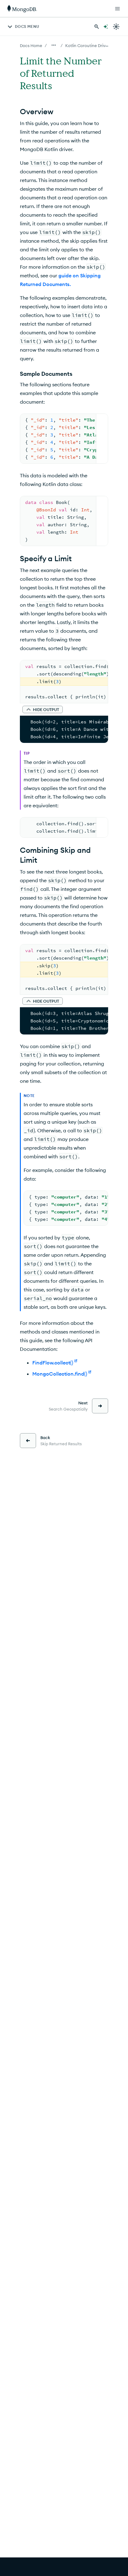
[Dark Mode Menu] (116, 27)
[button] (43, 709)
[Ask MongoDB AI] (106, 27)
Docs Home (31, 46)
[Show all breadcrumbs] (54, 45)
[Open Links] (117, 9)
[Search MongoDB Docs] (97, 27)
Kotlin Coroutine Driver (87, 46)
